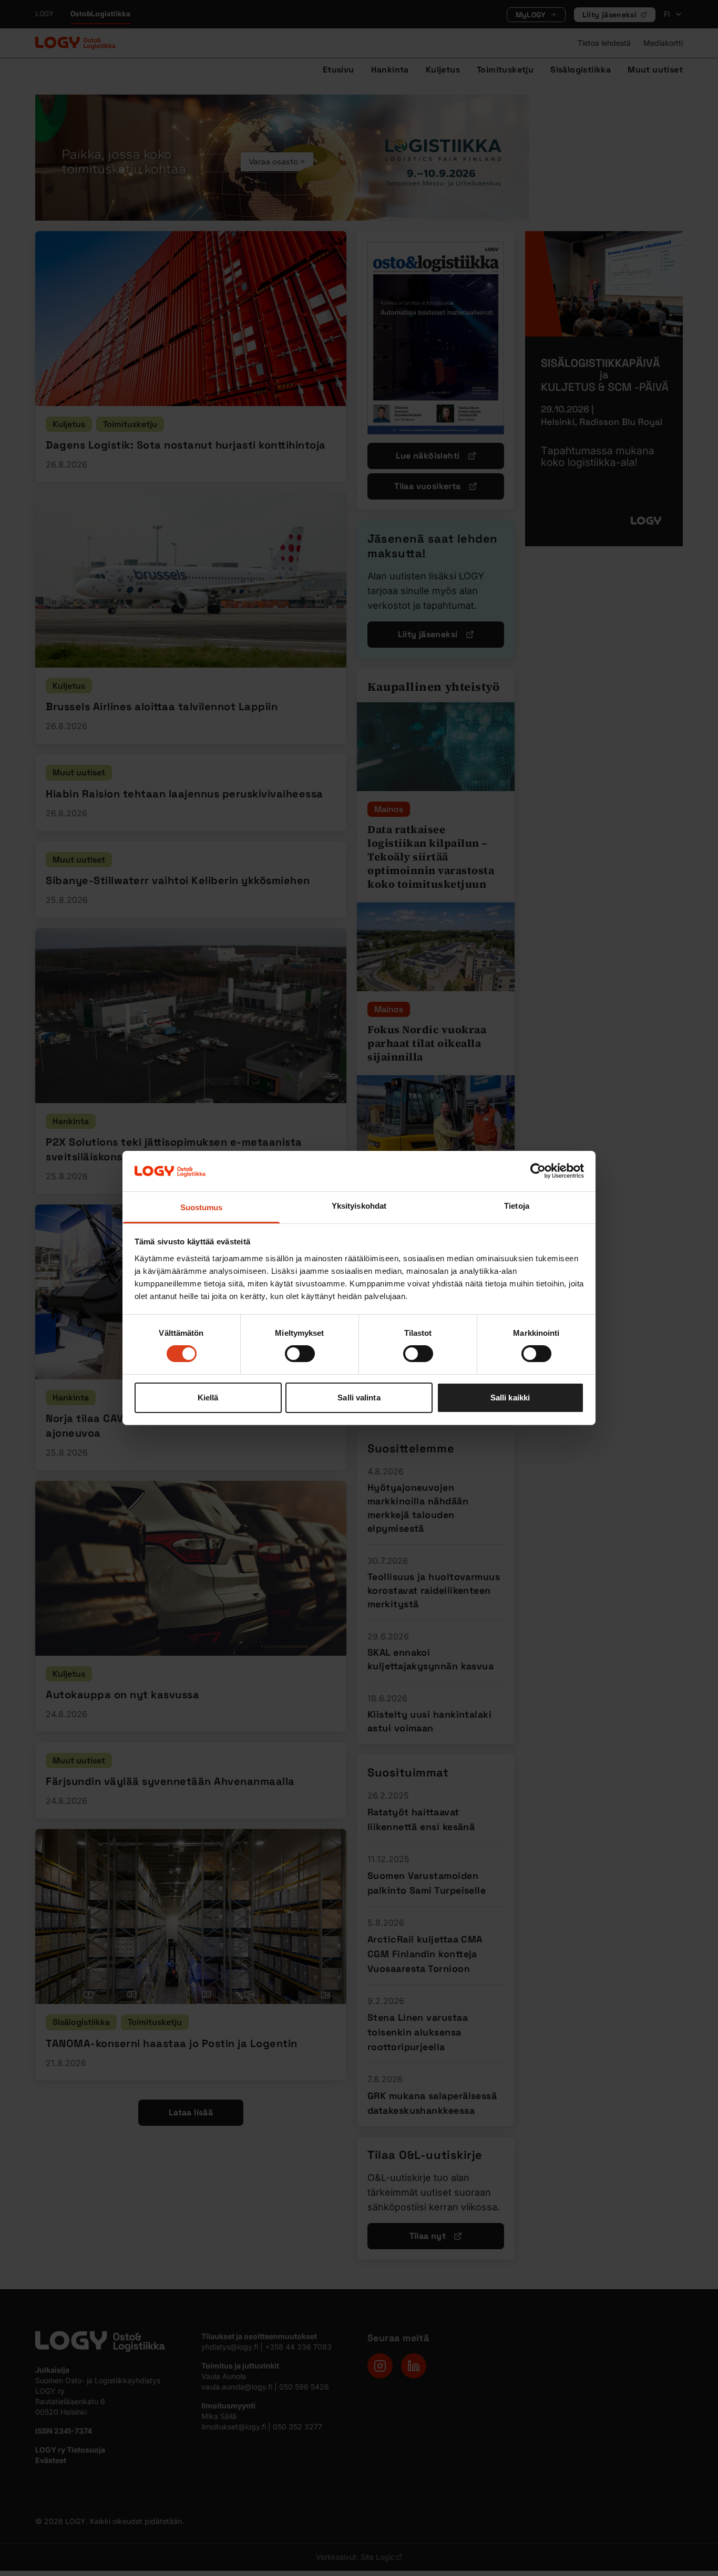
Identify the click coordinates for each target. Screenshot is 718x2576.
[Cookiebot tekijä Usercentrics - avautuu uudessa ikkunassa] (538, 1171)
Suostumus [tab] (202, 1207)
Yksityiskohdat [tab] (359, 1206)
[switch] (300, 1354)
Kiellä (208, 1398)
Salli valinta (359, 1398)
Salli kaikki (510, 1398)
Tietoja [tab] (517, 1206)
